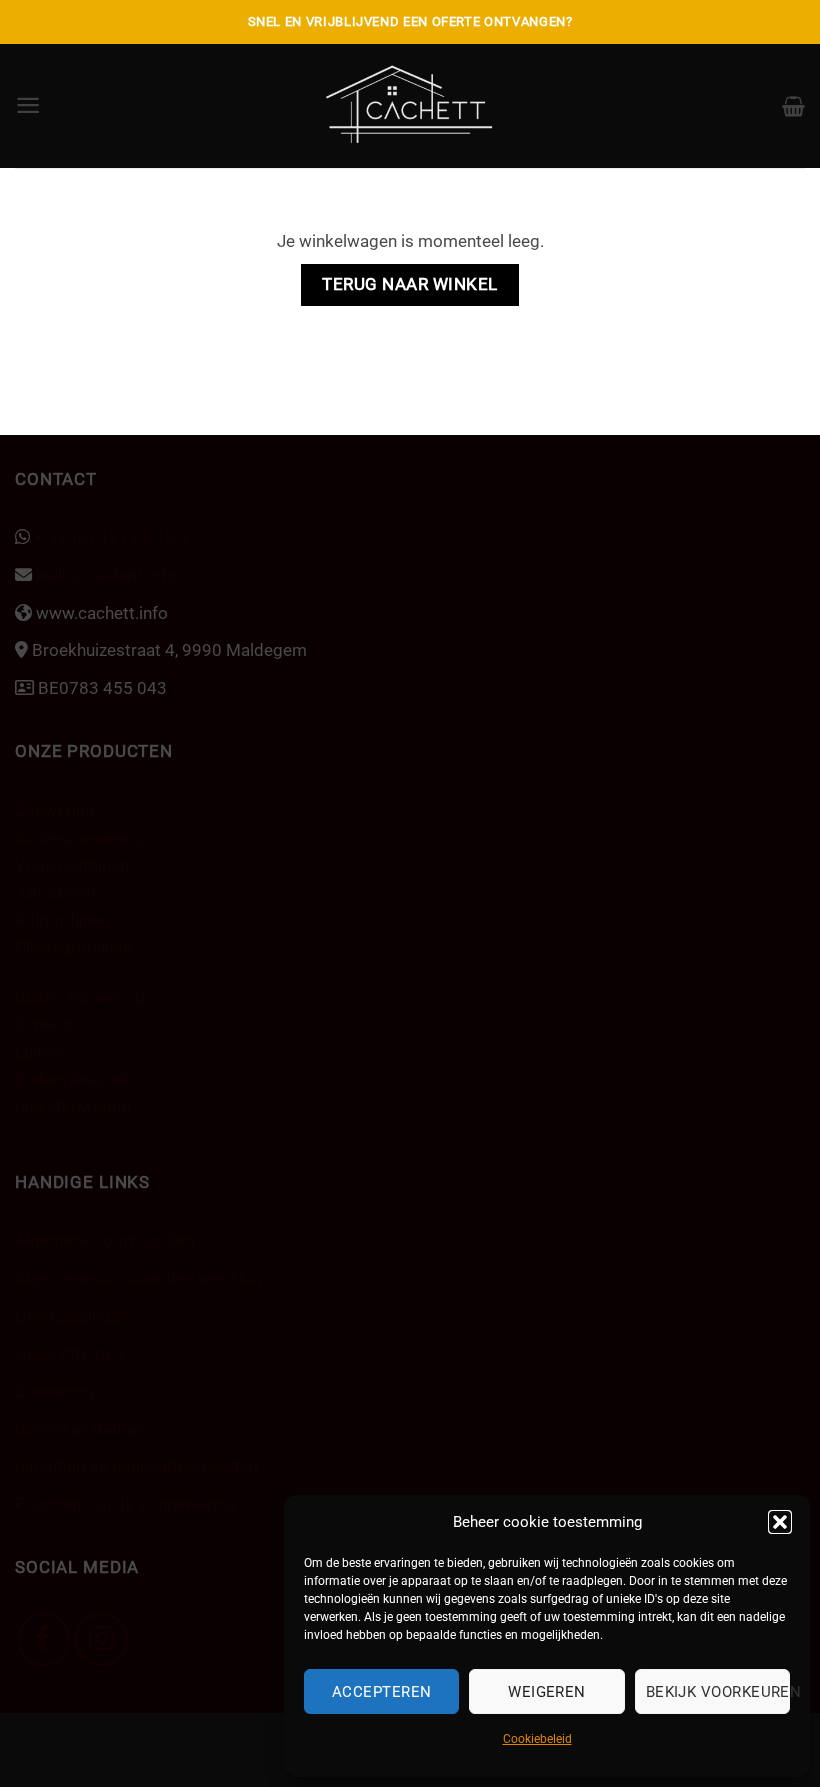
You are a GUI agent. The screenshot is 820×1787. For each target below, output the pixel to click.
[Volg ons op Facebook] (44, 1639)
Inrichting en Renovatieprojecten (136, 1466)
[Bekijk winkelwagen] (793, 106)
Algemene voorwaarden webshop (141, 1278)
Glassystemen (69, 1353)
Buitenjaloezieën (76, 1079)
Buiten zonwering (80, 997)
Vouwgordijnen (72, 865)
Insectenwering (73, 1106)
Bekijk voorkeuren (718, 1692)
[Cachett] (410, 106)
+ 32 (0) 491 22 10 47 (115, 537)
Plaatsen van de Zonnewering (125, 1504)
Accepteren (382, 1692)
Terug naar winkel (409, 284)
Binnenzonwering (79, 838)
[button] (780, 1522)
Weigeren (547, 1692)
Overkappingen (72, 1316)
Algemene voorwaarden (104, 1240)
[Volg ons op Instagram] (101, 1639)
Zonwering (55, 810)
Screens (45, 1024)
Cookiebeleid (537, 1739)
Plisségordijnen (73, 947)
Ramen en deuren (80, 1429)
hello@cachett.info (104, 575)
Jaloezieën (55, 892)
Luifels (40, 1052)
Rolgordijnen (62, 920)
